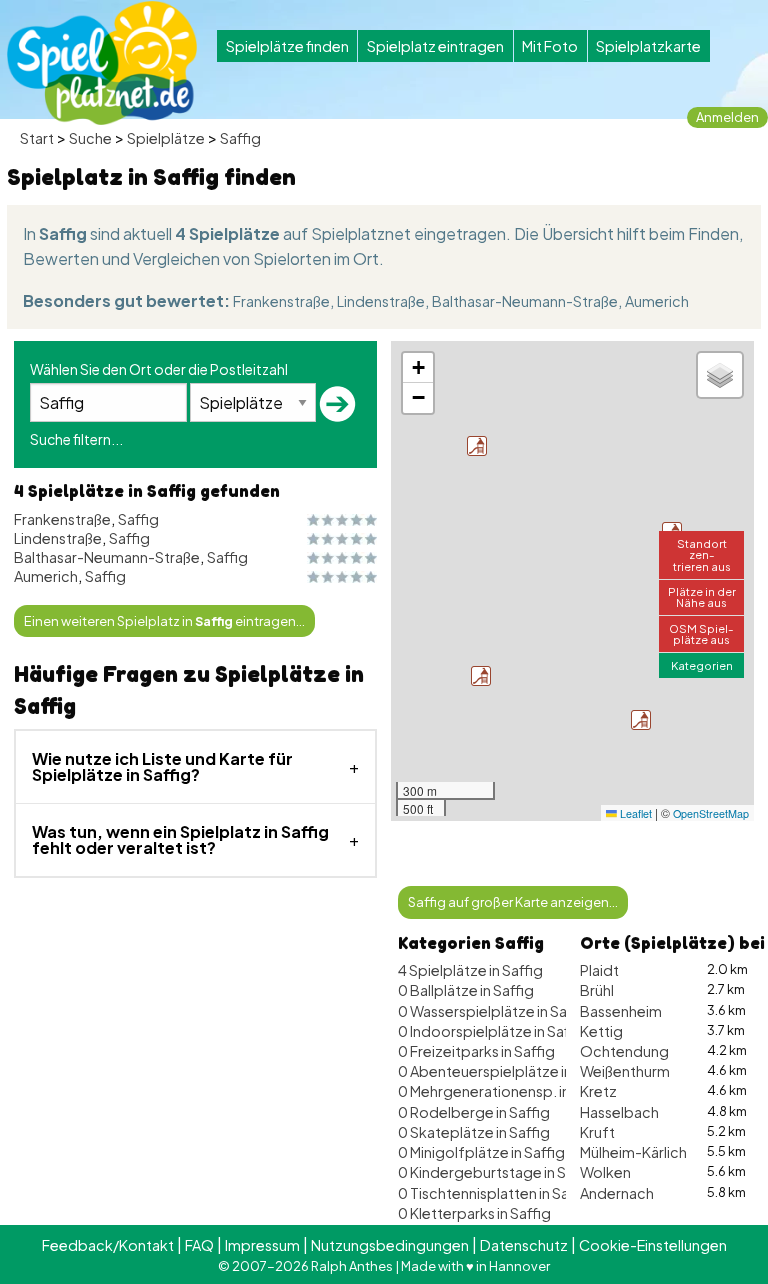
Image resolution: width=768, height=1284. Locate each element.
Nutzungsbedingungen (390, 1245)
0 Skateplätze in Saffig (474, 1132)
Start (37, 138)
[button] (477, 446)
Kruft (597, 1132)
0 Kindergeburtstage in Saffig (498, 1172)
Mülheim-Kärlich (633, 1152)
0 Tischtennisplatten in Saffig (495, 1193)
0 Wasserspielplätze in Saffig (494, 1011)
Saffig (240, 138)
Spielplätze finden (287, 46)
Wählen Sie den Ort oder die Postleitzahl (159, 369)
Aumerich (657, 301)
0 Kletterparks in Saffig (474, 1213)
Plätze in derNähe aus (702, 596)
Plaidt (599, 970)
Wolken (605, 1172)
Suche (90, 138)
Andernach (617, 1193)
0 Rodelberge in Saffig (474, 1112)
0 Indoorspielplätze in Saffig (493, 1031)
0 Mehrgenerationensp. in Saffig (505, 1091)
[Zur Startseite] (102, 63)
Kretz (598, 1091)
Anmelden (727, 117)
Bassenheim (621, 1011)
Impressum (262, 1245)
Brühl (597, 990)
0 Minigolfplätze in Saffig (481, 1152)
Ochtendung (624, 1051)
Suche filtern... (76, 439)
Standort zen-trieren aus (702, 554)
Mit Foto (550, 46)
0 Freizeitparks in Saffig (476, 1051)
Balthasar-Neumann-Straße (525, 301)
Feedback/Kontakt (108, 1245)
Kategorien (702, 665)
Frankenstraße (281, 301)
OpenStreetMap (711, 813)
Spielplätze (166, 138)
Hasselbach (619, 1112)
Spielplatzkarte (648, 46)
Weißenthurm (625, 1071)
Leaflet (634, 813)
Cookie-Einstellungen (653, 1245)
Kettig (601, 1031)
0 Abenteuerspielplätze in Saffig (506, 1071)
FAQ (199, 1245)
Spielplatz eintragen (435, 46)
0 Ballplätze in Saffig (466, 990)
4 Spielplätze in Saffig (470, 970)
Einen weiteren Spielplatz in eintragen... (164, 621)
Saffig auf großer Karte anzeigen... (513, 902)
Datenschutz (524, 1245)
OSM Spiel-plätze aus (701, 633)
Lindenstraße (381, 301)
